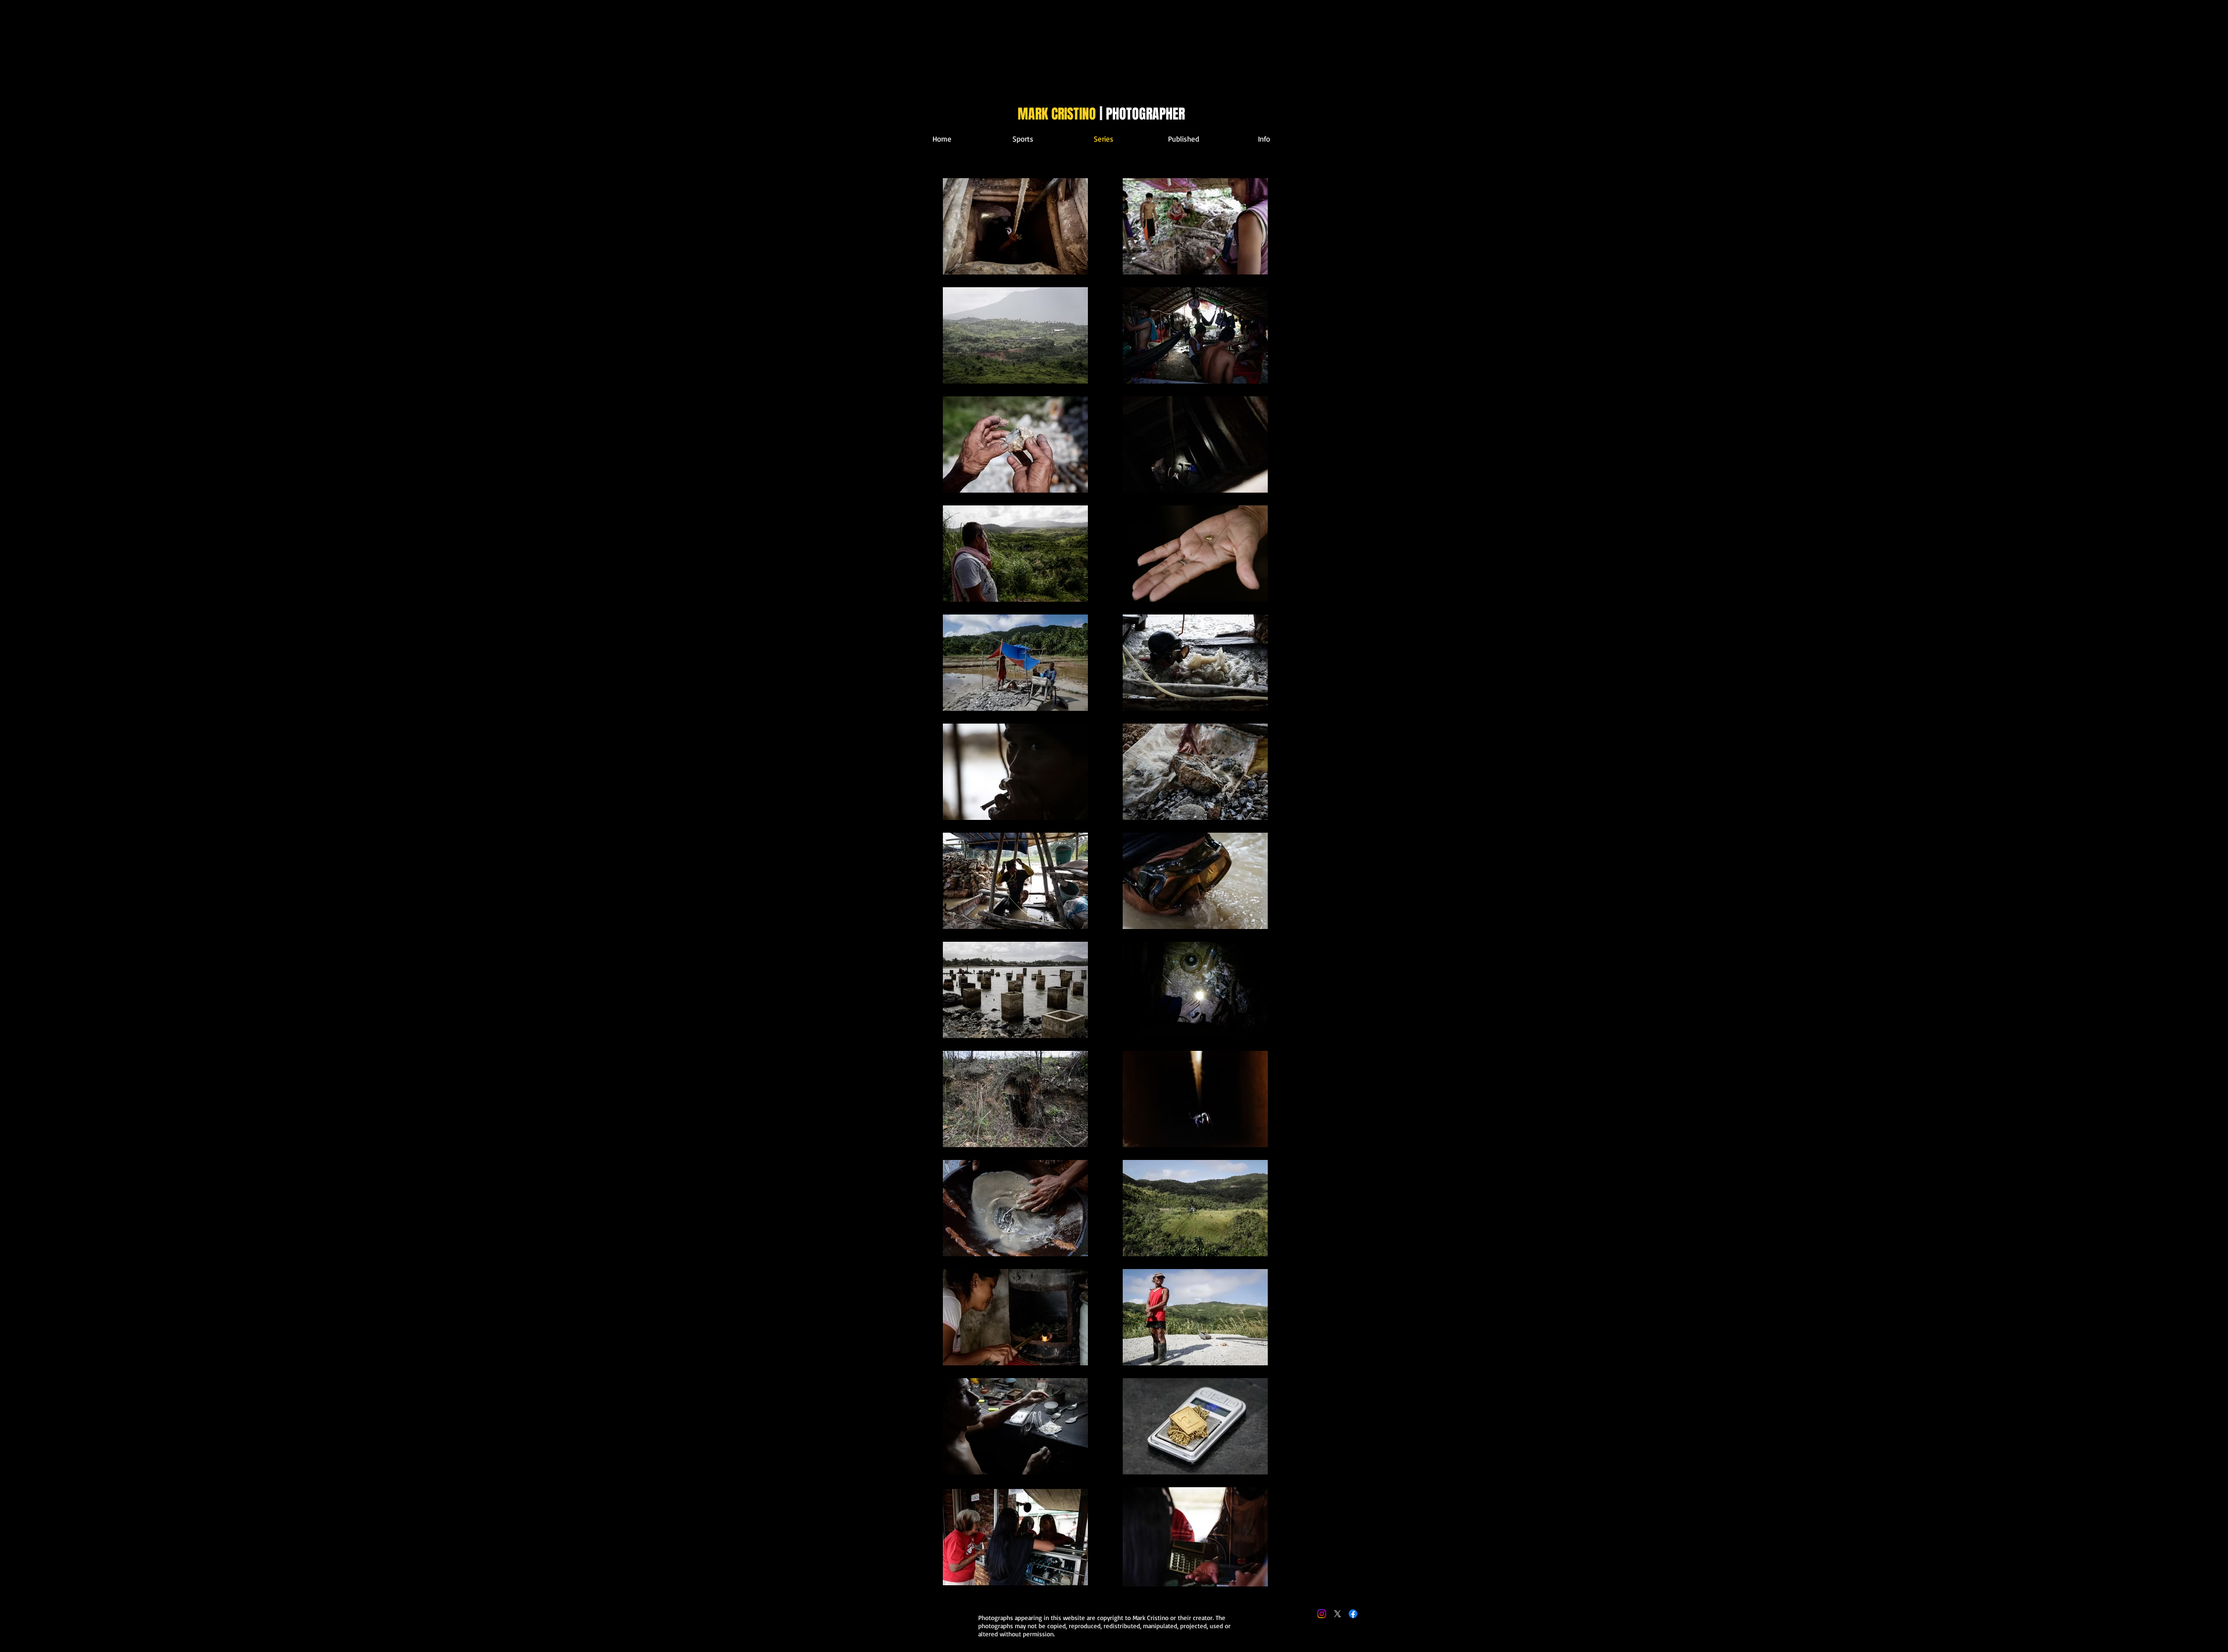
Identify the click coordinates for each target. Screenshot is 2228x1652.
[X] (1337, 1614)
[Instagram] (1322, 1614)
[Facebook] (1353, 1614)
